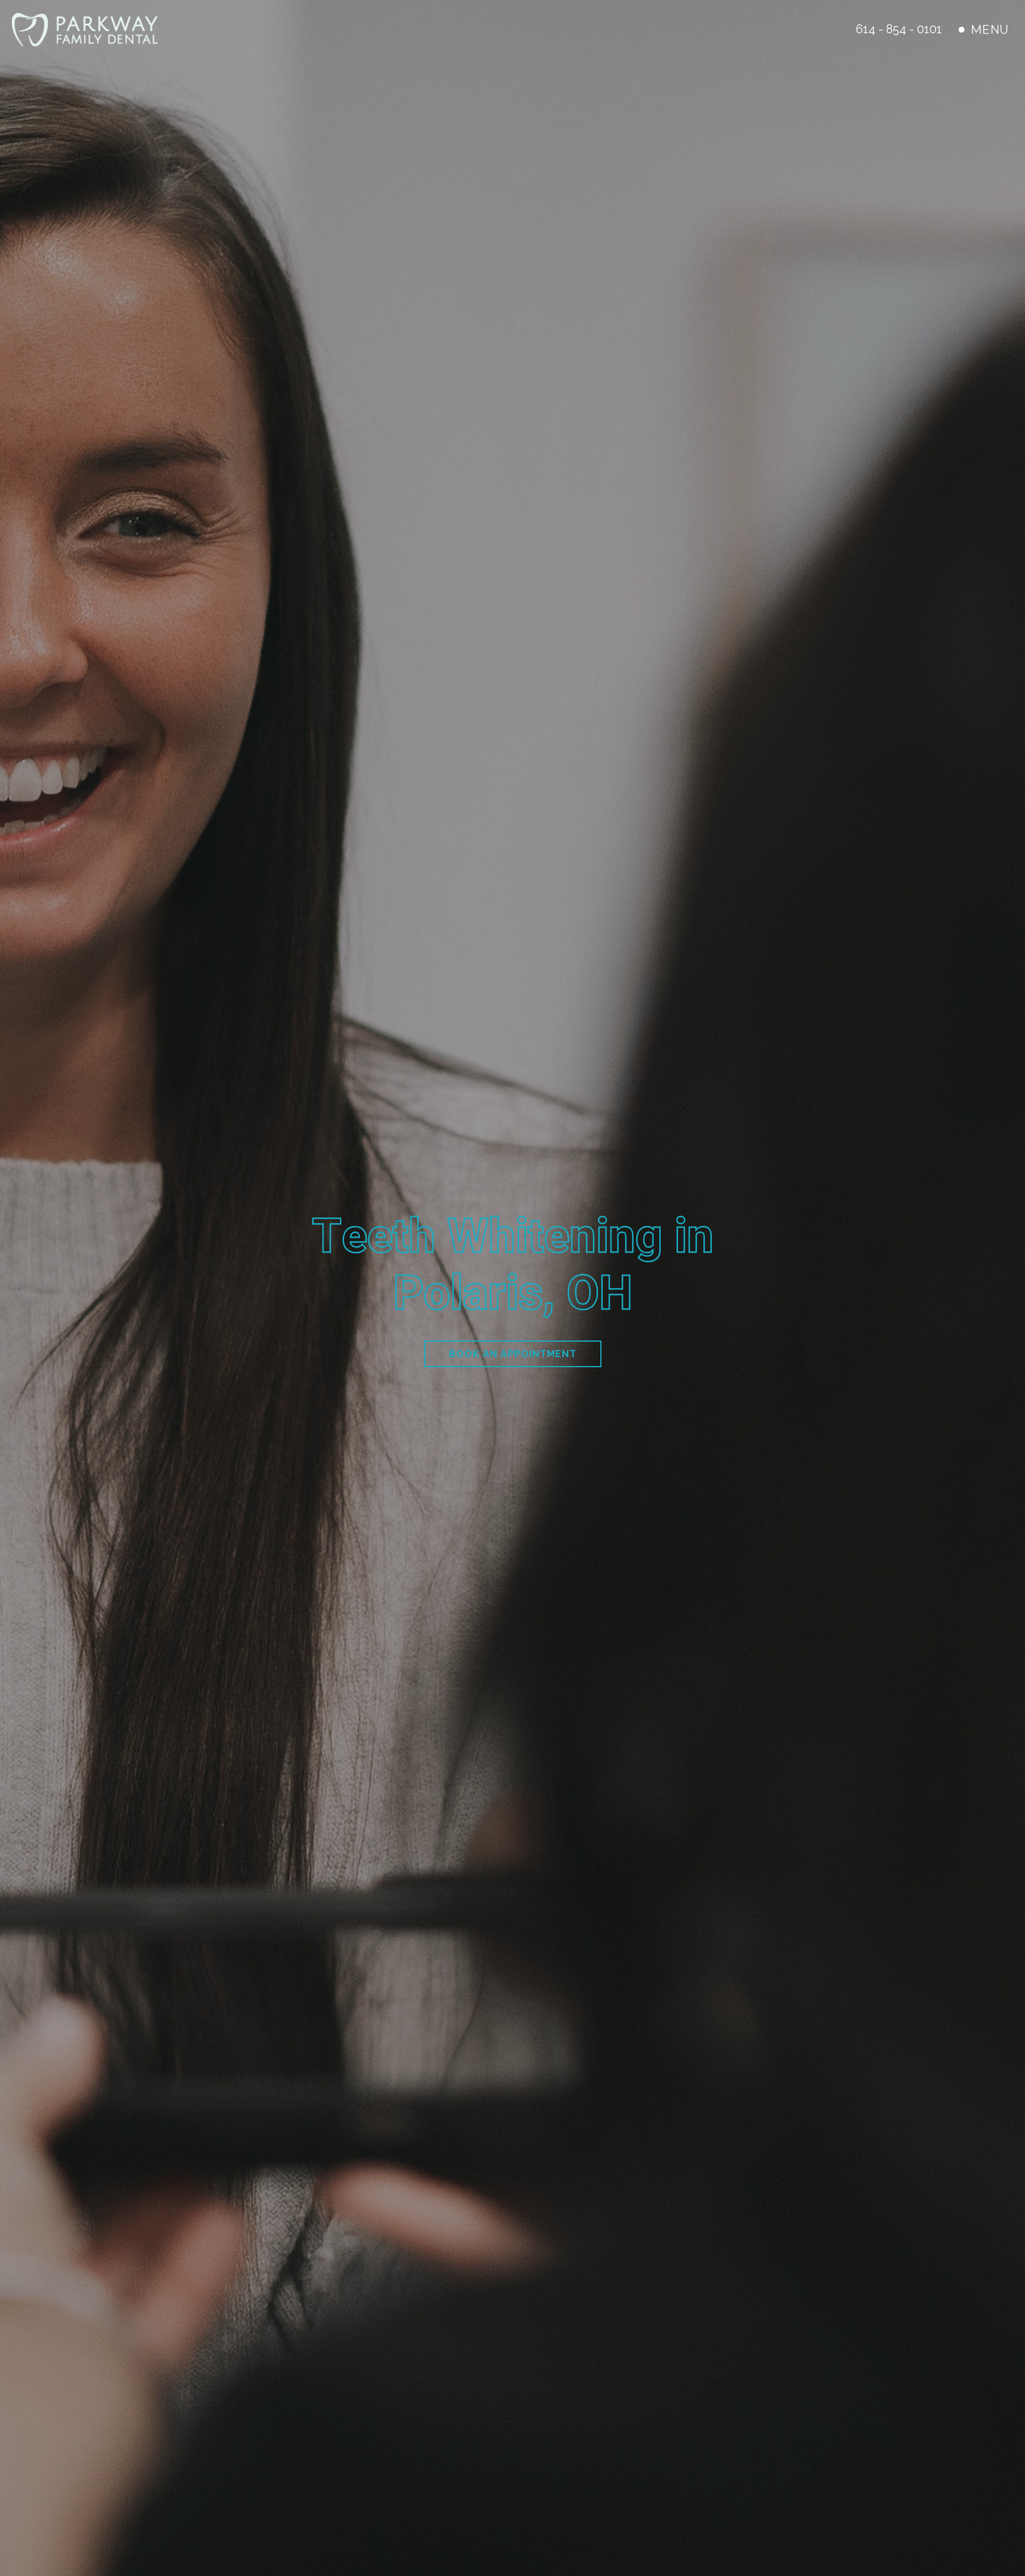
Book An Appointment (513, 1354)
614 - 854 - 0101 (899, 29)
